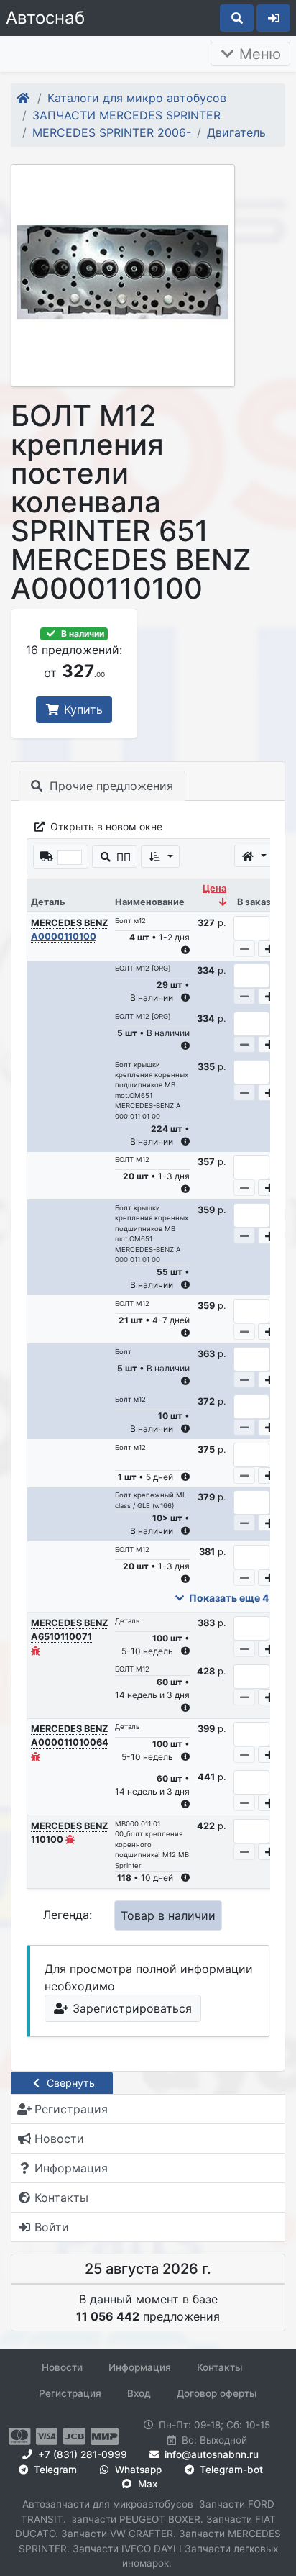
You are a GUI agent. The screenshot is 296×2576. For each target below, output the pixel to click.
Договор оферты (217, 2393)
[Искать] (237, 18)
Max (146, 2484)
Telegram (54, 2470)
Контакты (220, 2367)
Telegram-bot (230, 2470)
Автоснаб (45, 18)
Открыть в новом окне (105, 826)
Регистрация (70, 2393)
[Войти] (273, 18)
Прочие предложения (110, 786)
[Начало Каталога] (24, 98)
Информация (140, 2367)
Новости (62, 2367)
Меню (258, 54)
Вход (139, 2393)
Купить (82, 709)
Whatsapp (137, 2470)
